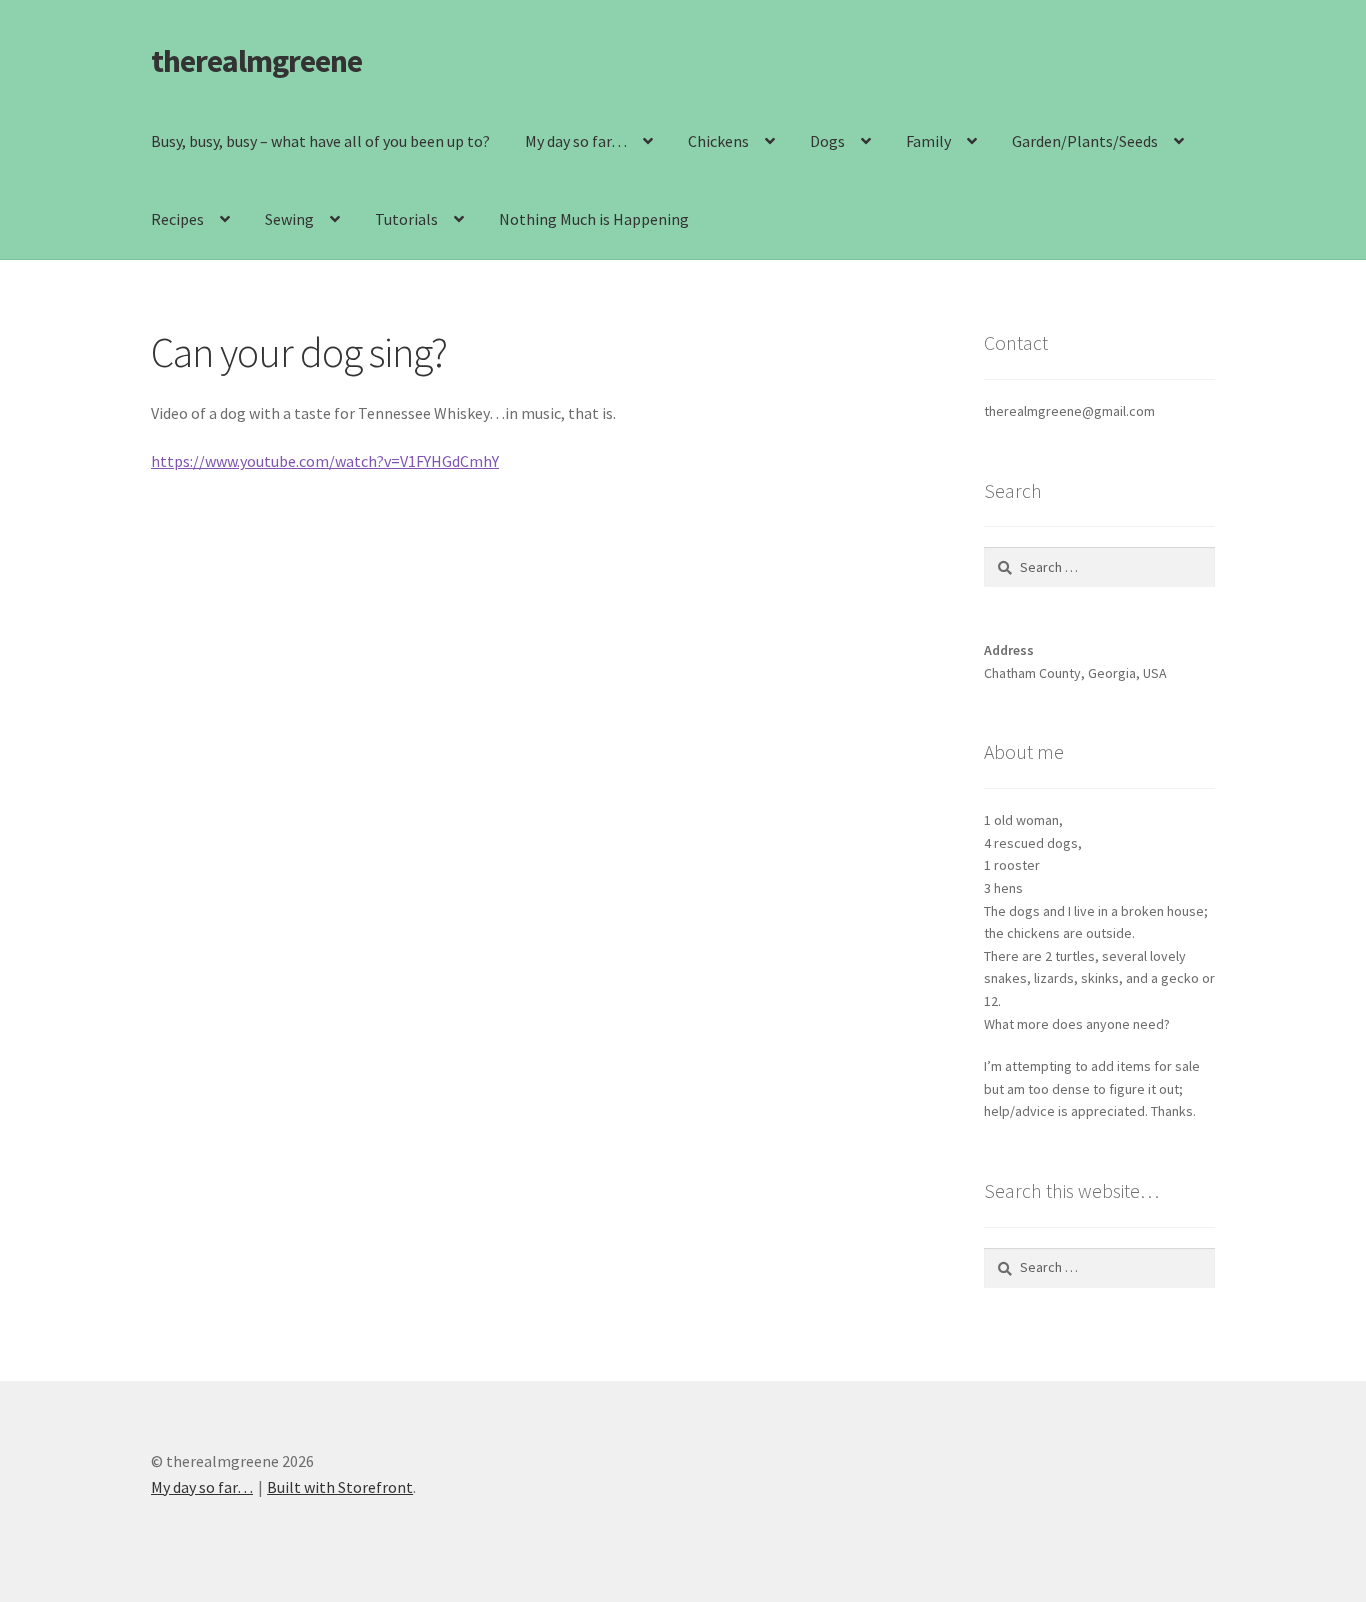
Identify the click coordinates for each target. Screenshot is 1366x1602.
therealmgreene (256, 61)
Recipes (177, 219)
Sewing (289, 219)
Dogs (827, 141)
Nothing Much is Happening (594, 219)
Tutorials (406, 219)
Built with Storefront (340, 1487)
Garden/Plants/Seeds (1085, 141)
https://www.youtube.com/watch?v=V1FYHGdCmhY (325, 461)
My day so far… (576, 141)
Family (928, 141)
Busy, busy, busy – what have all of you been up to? (320, 141)
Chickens (718, 141)
